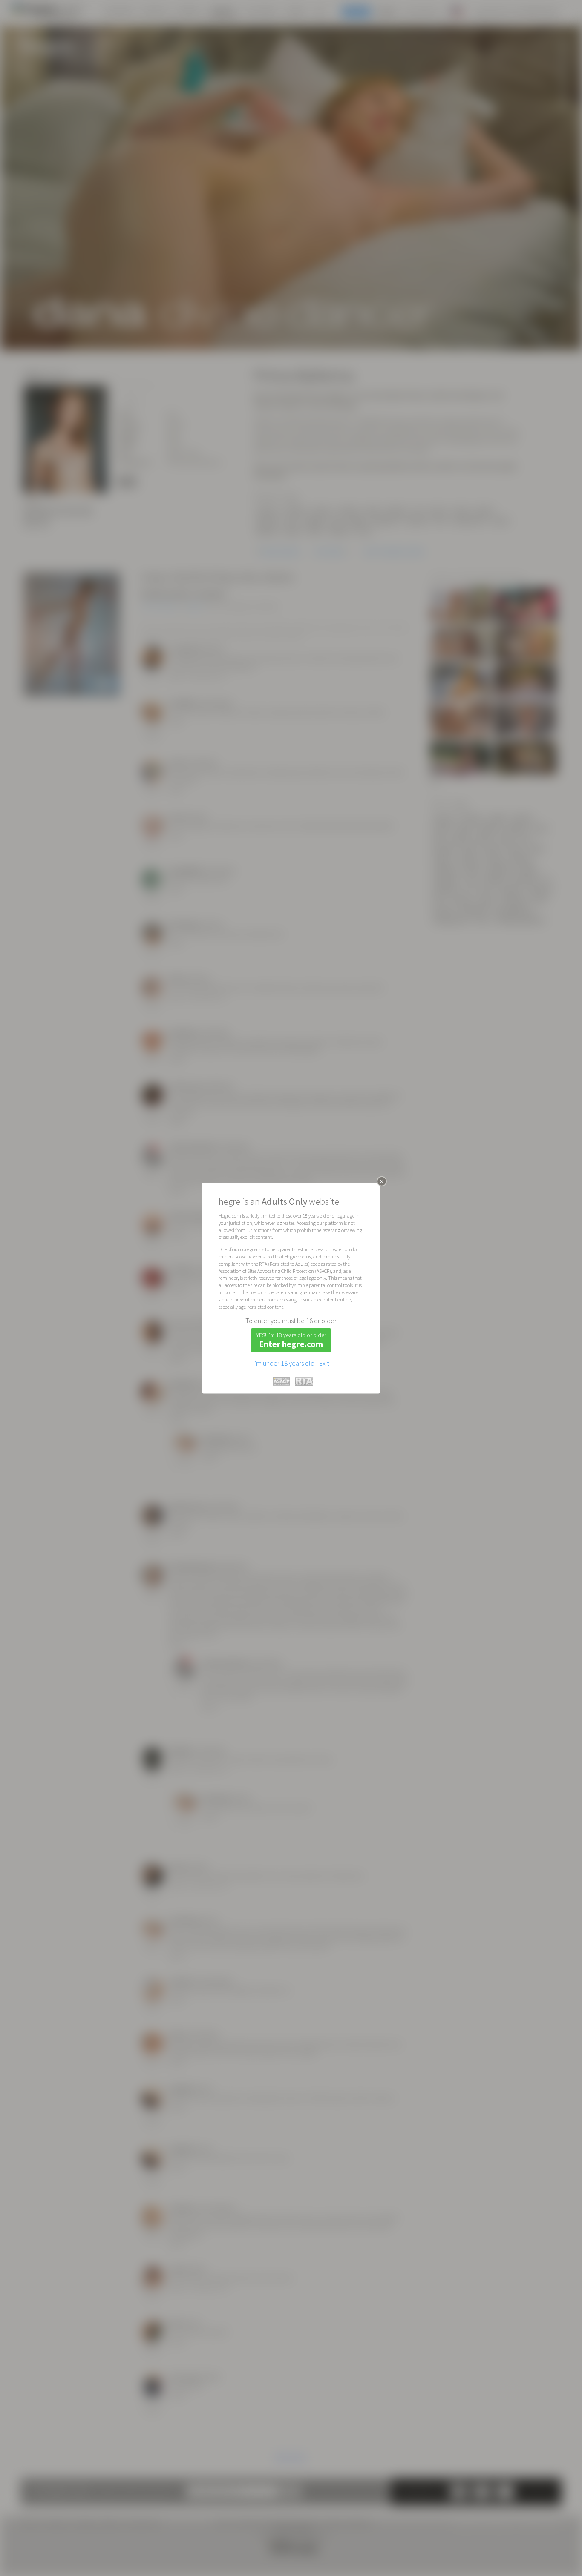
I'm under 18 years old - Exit (291, 1363)
